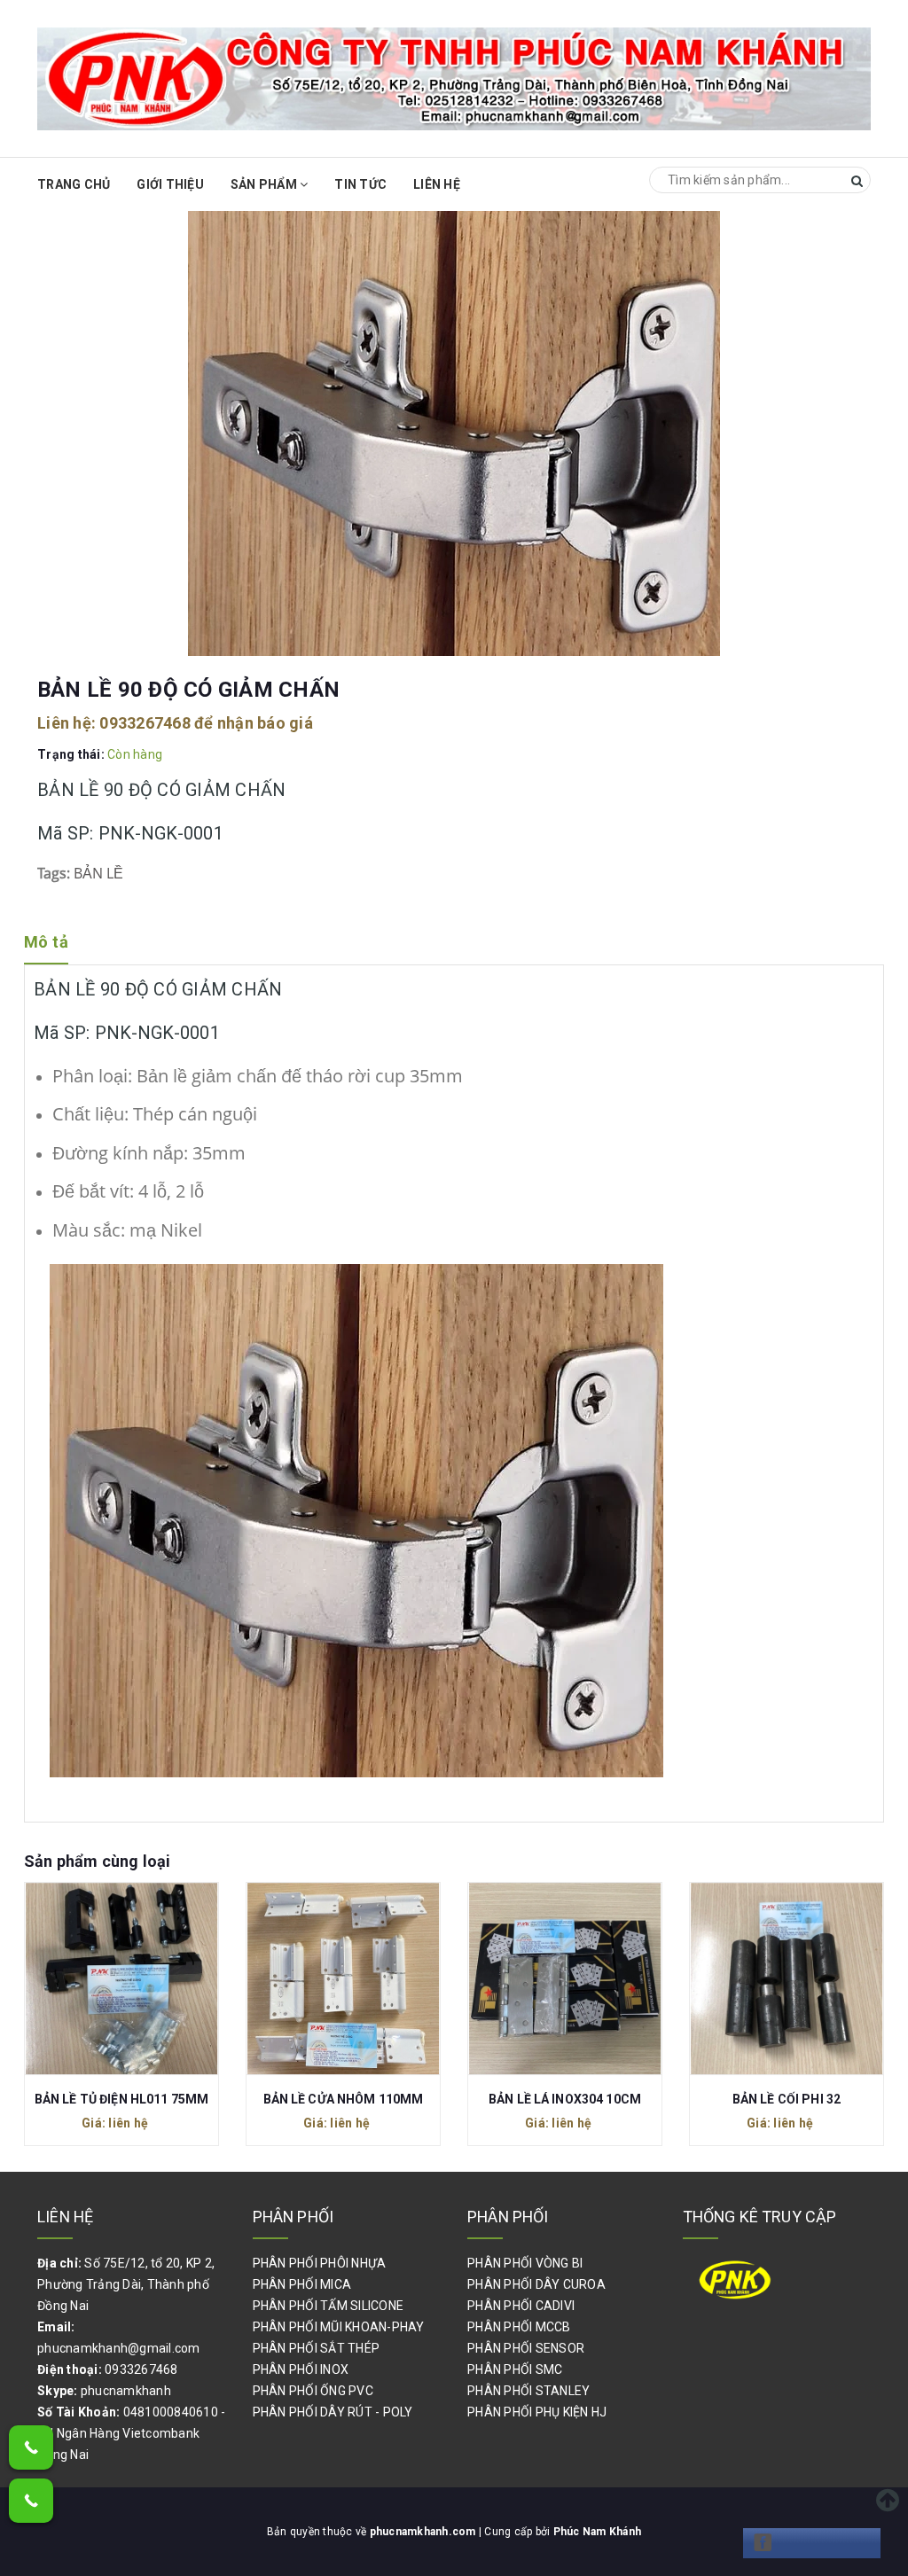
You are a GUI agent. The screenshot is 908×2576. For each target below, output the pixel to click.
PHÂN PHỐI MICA (302, 2284)
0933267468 (145, 723)
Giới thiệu (170, 184)
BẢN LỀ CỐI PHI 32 (570, 2099)
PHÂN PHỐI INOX (301, 2369)
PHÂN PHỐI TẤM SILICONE (329, 2306)
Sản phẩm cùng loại (97, 1861)
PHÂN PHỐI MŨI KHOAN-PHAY (339, 2327)
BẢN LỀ (98, 873)
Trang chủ (74, 184)
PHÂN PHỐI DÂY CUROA (536, 2284)
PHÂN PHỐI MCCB (519, 2327)
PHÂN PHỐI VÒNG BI (525, 2263)
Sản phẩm (265, 184)
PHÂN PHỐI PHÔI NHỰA (320, 2263)
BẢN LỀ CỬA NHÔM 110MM (127, 2099)
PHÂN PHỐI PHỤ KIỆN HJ (537, 2412)
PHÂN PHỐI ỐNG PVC (313, 2391)
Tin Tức (360, 184)
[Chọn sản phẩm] (127, 1983)
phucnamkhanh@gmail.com (119, 2348)
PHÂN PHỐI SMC (515, 2369)
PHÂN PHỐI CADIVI (521, 2306)
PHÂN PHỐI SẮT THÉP (317, 2348)
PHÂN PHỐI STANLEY (528, 2391)
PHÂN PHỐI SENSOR (526, 2348)
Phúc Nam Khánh (598, 2532)
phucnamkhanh (126, 2391)
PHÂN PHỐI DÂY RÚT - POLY (333, 2412)
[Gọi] (31, 2447)
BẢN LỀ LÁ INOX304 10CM (348, 2099)
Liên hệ (437, 184)
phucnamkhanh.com (424, 2532)
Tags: (55, 873)
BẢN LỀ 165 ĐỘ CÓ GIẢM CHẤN (792, 2099)
